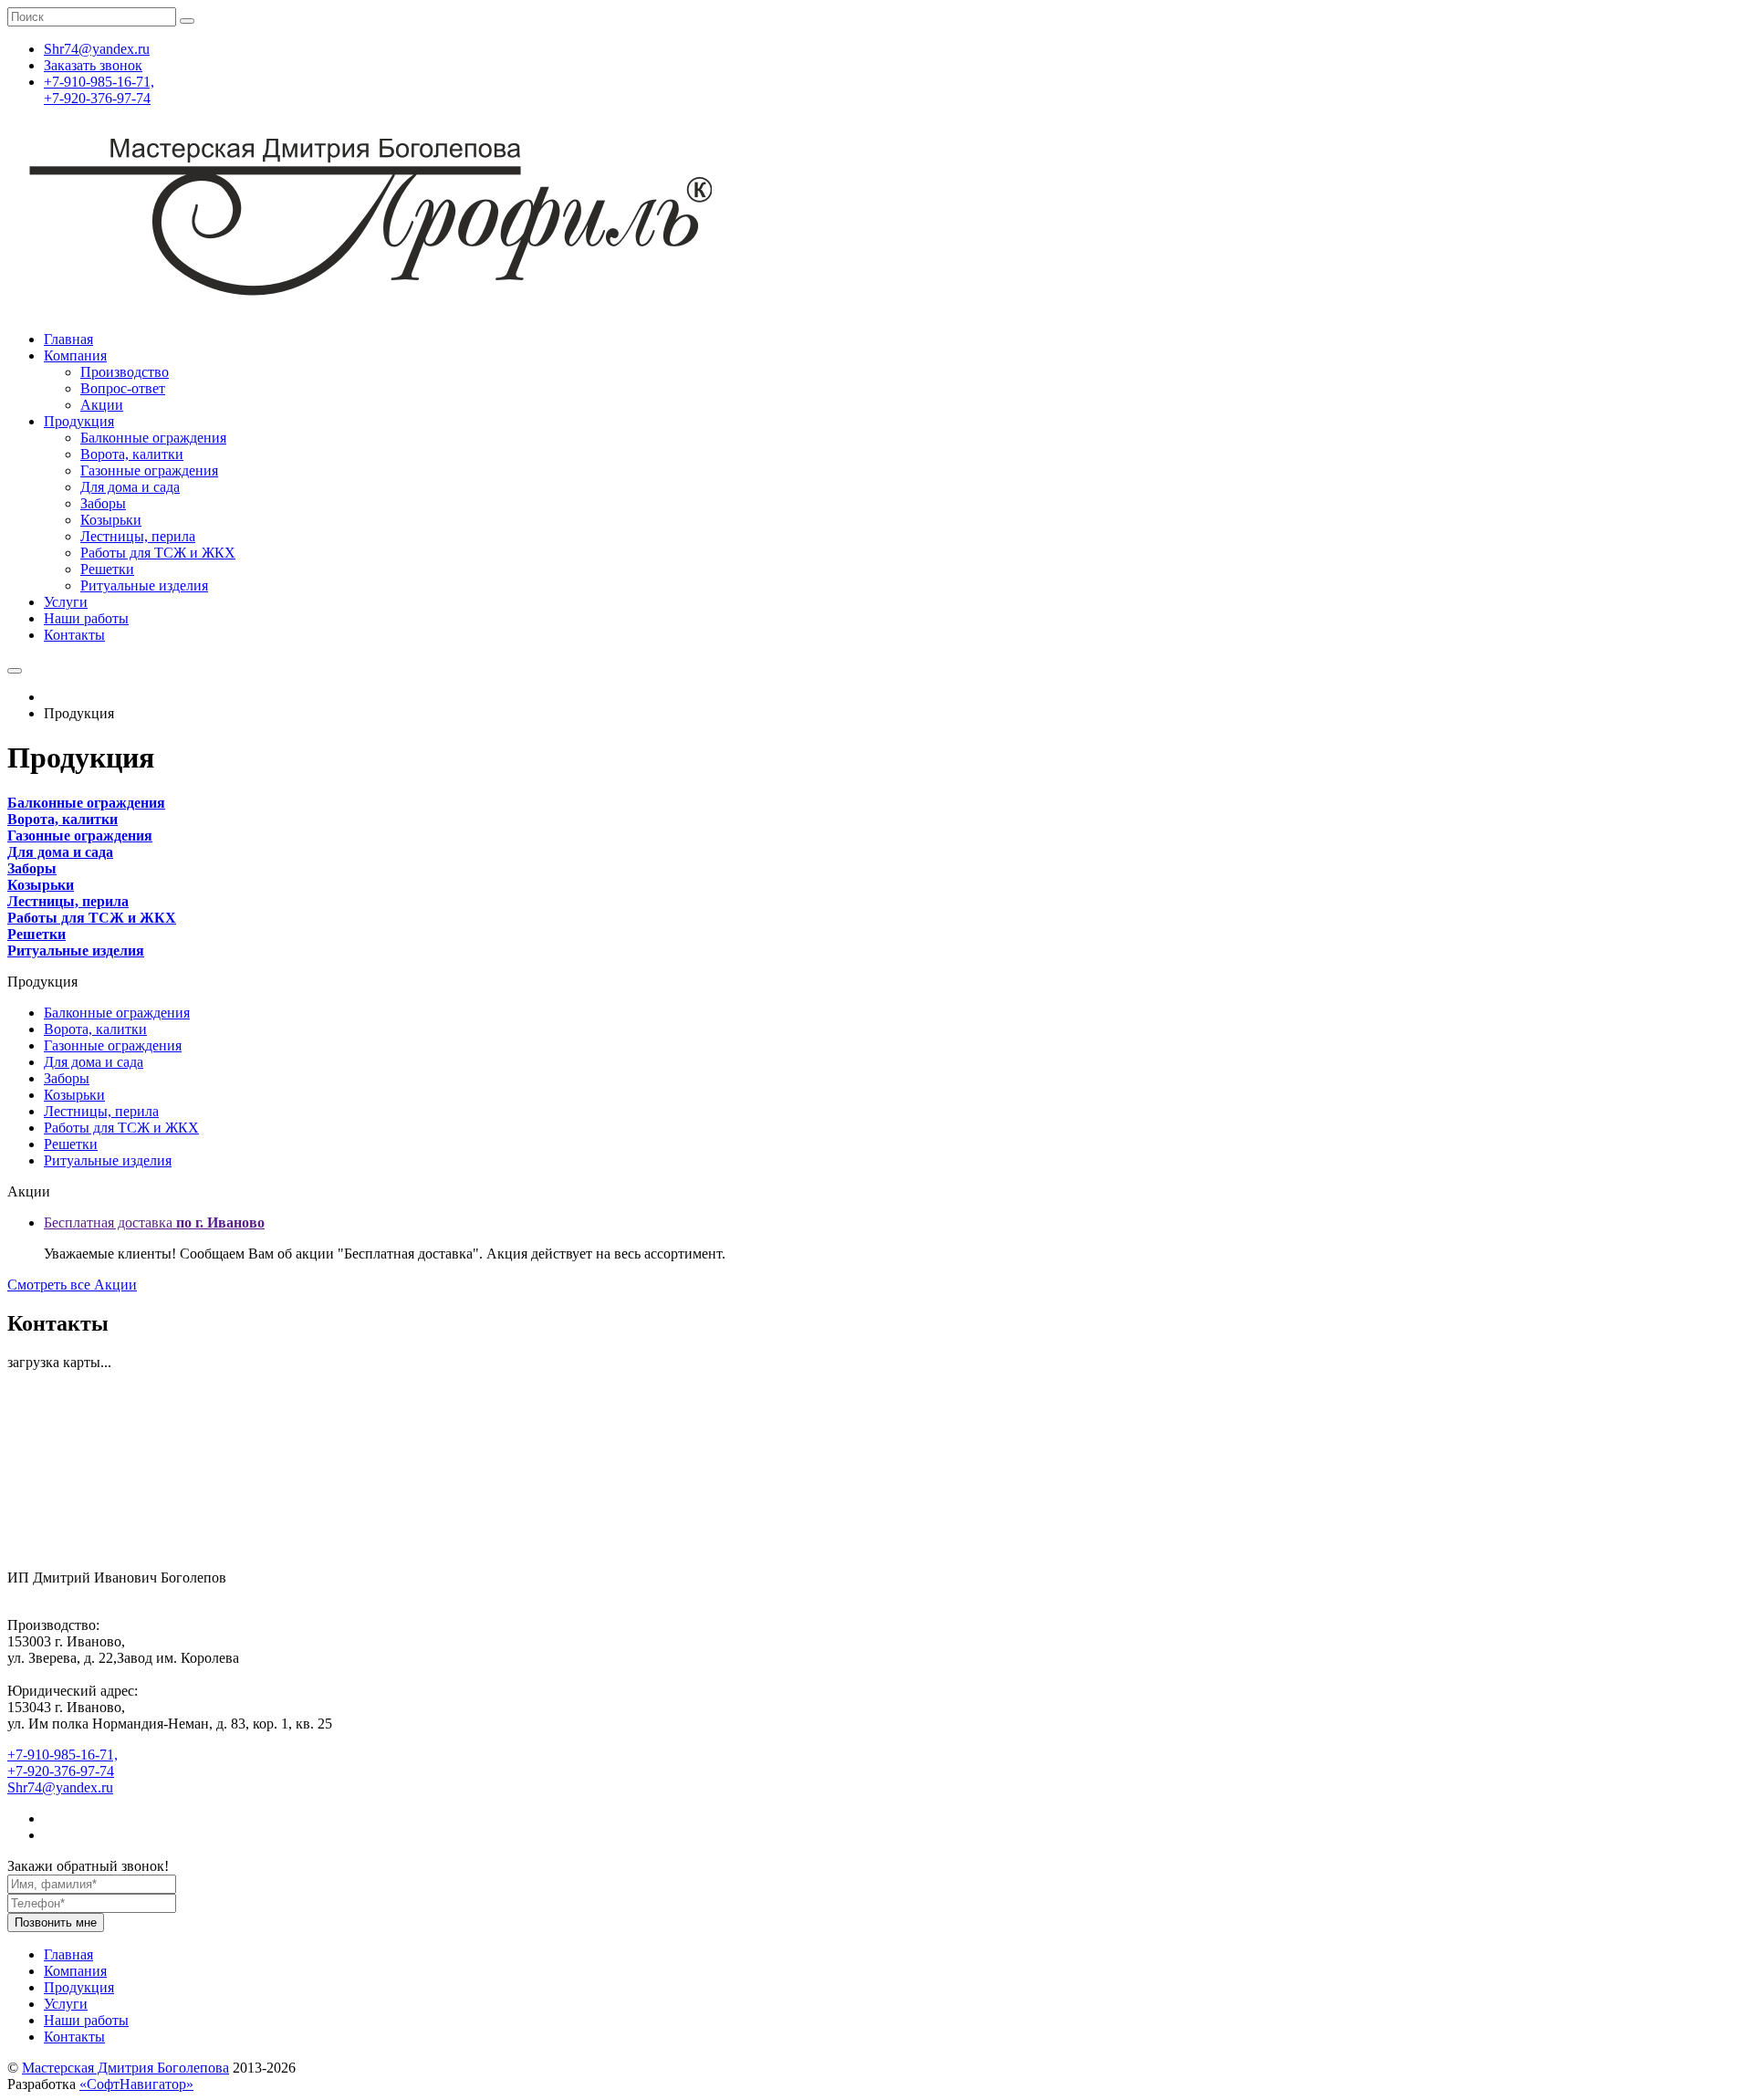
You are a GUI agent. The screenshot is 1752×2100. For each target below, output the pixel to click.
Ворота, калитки (132, 454)
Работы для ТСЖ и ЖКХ (158, 553)
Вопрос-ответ (123, 388)
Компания (75, 355)
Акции (102, 405)
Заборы (103, 503)
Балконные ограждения (153, 438)
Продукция (79, 421)
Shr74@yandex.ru (60, 1787)
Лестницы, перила (138, 536)
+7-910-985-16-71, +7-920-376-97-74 (99, 90)
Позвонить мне (56, 1922)
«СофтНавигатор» (136, 2084)
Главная (68, 339)
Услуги (66, 602)
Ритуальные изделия (144, 585)
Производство (125, 372)
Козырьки (111, 520)
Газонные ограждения (149, 470)
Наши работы (86, 618)
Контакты (74, 635)
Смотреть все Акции (72, 1285)
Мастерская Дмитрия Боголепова (125, 2068)
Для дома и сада (130, 487)
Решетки (107, 569)
